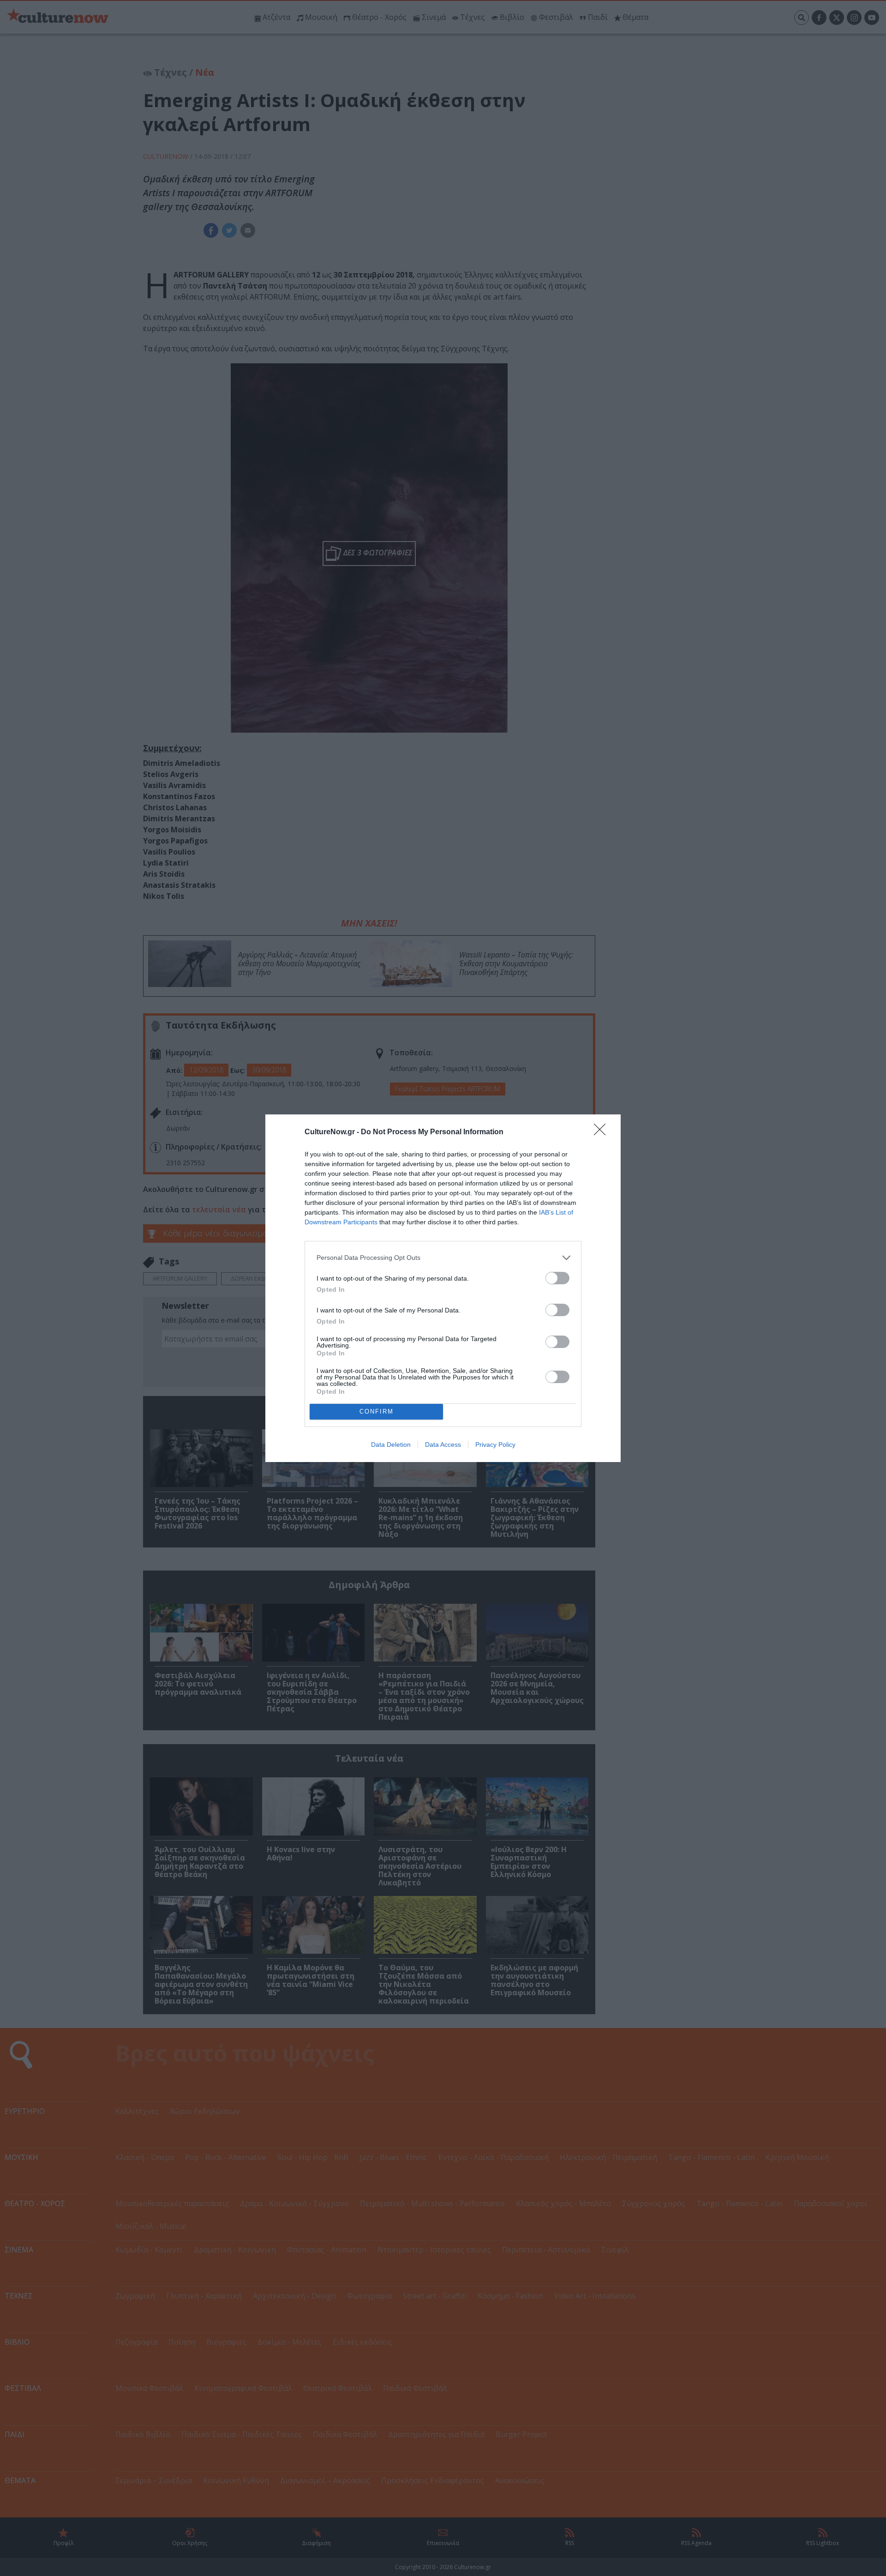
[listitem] (443, 1258)
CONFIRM (377, 1411)
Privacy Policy (495, 1444)
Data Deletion (391, 1444)
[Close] (603, 1132)
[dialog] (443, 1288)
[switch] (557, 1278)
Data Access (443, 1444)
